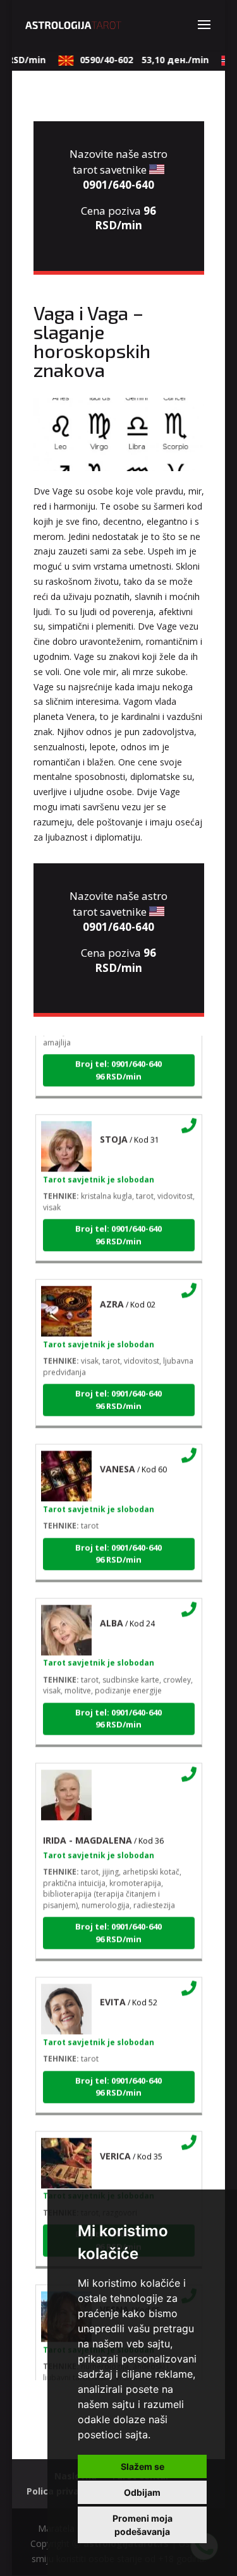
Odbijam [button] (142, 2492)
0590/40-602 (137, 60)
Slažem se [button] (143, 2466)
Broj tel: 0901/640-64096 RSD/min (118, 1063)
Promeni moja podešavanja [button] (143, 2525)
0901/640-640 (118, 185)
